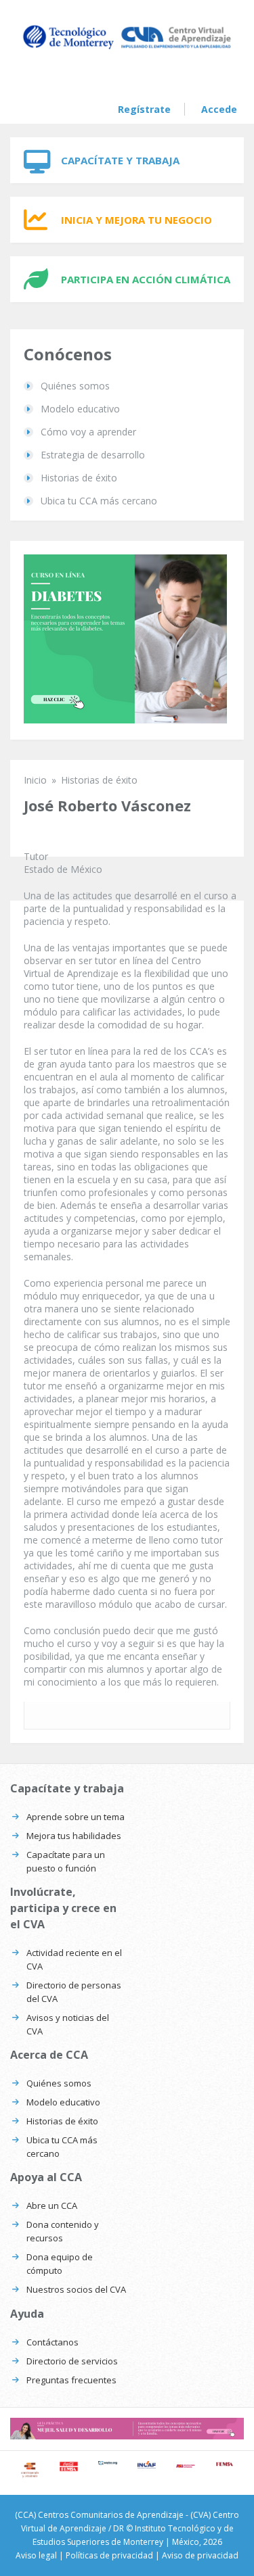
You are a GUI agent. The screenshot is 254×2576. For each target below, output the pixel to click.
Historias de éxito (79, 478)
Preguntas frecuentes (71, 2380)
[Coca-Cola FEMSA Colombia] (69, 2467)
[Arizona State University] (186, 2466)
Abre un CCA (52, 2205)
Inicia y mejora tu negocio (136, 220)
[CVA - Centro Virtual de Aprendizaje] (127, 48)
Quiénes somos (75, 386)
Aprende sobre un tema (76, 1817)
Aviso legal (36, 2555)
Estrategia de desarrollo (93, 455)
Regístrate (144, 109)
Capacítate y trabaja (120, 160)
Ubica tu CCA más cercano (99, 501)
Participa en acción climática (146, 279)
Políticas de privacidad (109, 2555)
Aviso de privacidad (200, 2555)
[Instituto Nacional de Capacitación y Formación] (147, 2465)
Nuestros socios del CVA (76, 2289)
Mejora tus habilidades (74, 1836)
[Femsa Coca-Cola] (225, 2464)
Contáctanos (52, 2342)
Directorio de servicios (72, 2361)
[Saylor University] (108, 2463)
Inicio (35, 780)
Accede (219, 109)
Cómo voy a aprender (88, 432)
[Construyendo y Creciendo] (30, 2471)
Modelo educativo (80, 409)
